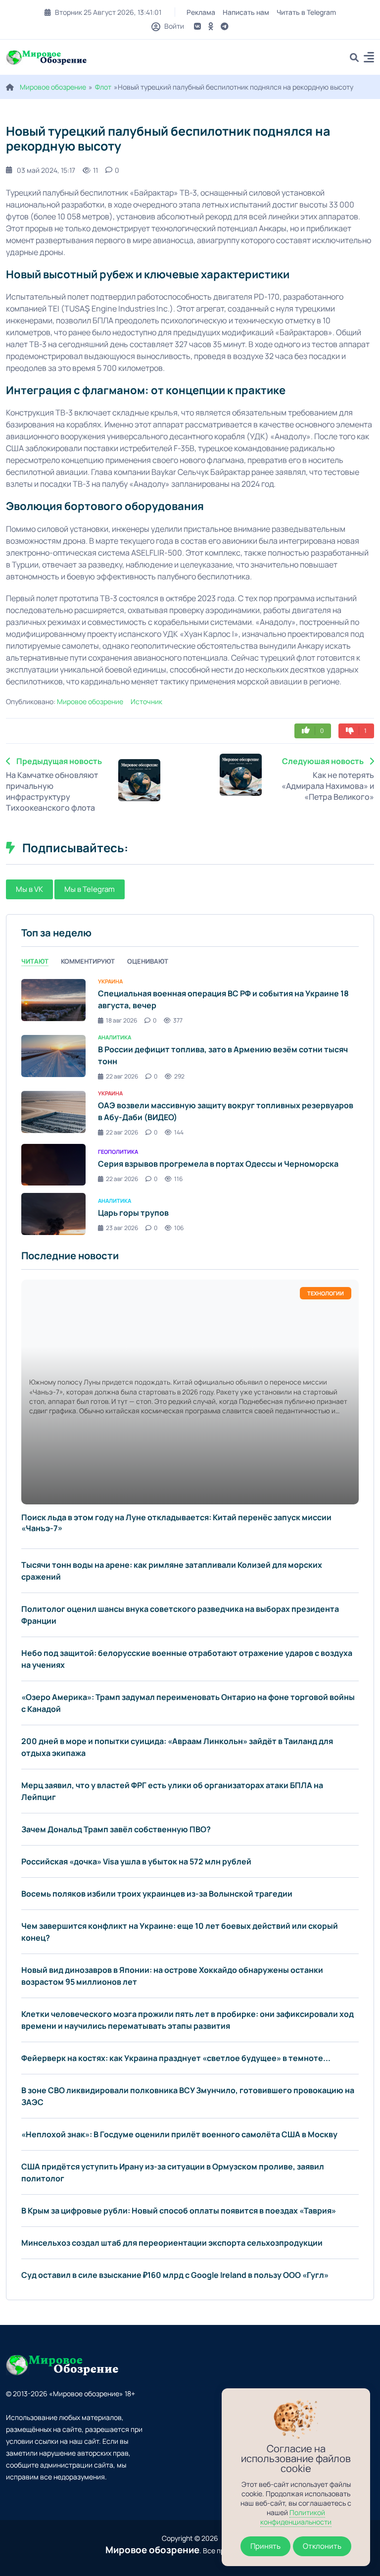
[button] (369, 59)
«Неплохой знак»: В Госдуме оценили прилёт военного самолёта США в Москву (179, 2134)
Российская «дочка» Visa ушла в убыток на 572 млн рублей (136, 1861)
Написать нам (246, 12)
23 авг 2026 (122, 1228)
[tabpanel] (190, 1106)
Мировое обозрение (53, 87)
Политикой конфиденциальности (296, 2517)
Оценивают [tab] (148, 961)
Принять (265, 2546)
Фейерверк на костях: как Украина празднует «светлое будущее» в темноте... (176, 2058)
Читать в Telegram (306, 12)
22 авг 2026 (122, 1076)
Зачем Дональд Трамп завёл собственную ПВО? (116, 1829)
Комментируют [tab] (88, 961)
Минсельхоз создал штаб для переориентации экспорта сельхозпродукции (172, 2243)
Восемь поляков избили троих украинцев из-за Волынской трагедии (157, 1894)
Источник (146, 701)
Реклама (201, 12)
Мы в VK (29, 889)
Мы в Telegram (90, 889)
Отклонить (322, 2546)
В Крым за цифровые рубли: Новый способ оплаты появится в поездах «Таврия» (179, 2211)
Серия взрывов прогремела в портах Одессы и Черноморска (218, 1164)
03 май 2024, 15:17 (46, 170)
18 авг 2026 (121, 1020)
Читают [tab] (35, 961)
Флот (103, 87)
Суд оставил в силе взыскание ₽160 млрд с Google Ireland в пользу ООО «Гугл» (175, 2275)
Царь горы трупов (133, 1213)
